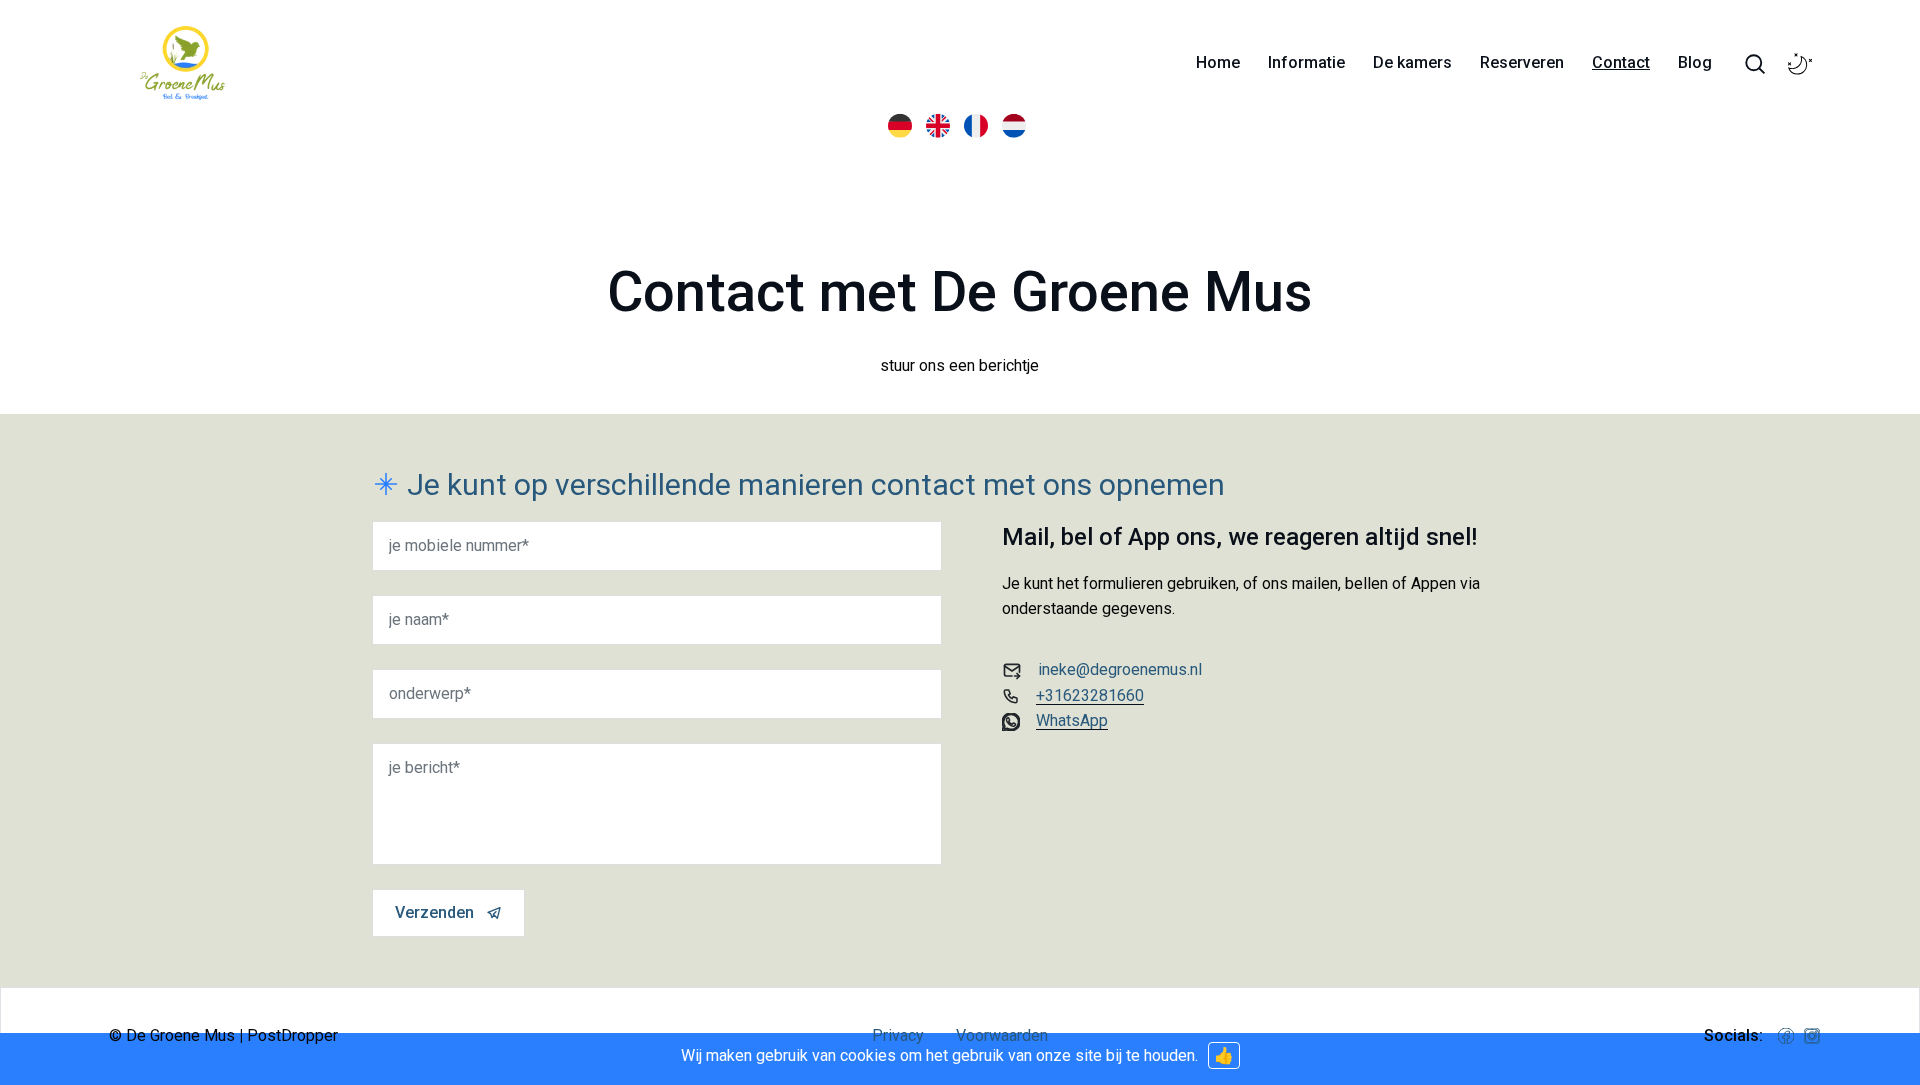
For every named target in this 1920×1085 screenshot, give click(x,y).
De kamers (1412, 62)
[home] (183, 63)
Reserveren (1522, 62)
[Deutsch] (903, 124)
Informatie (1306, 62)
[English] (941, 124)
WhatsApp (1072, 720)
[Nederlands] (1017, 124)
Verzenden (434, 912)
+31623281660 (1090, 695)
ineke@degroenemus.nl (1120, 669)
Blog (1695, 62)
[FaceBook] (1786, 1036)
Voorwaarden (1002, 1035)
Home (1218, 62)
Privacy (898, 1035)
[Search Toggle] (1755, 64)
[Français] (979, 124)
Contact (1621, 62)
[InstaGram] (1812, 1036)
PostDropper (292, 1035)
